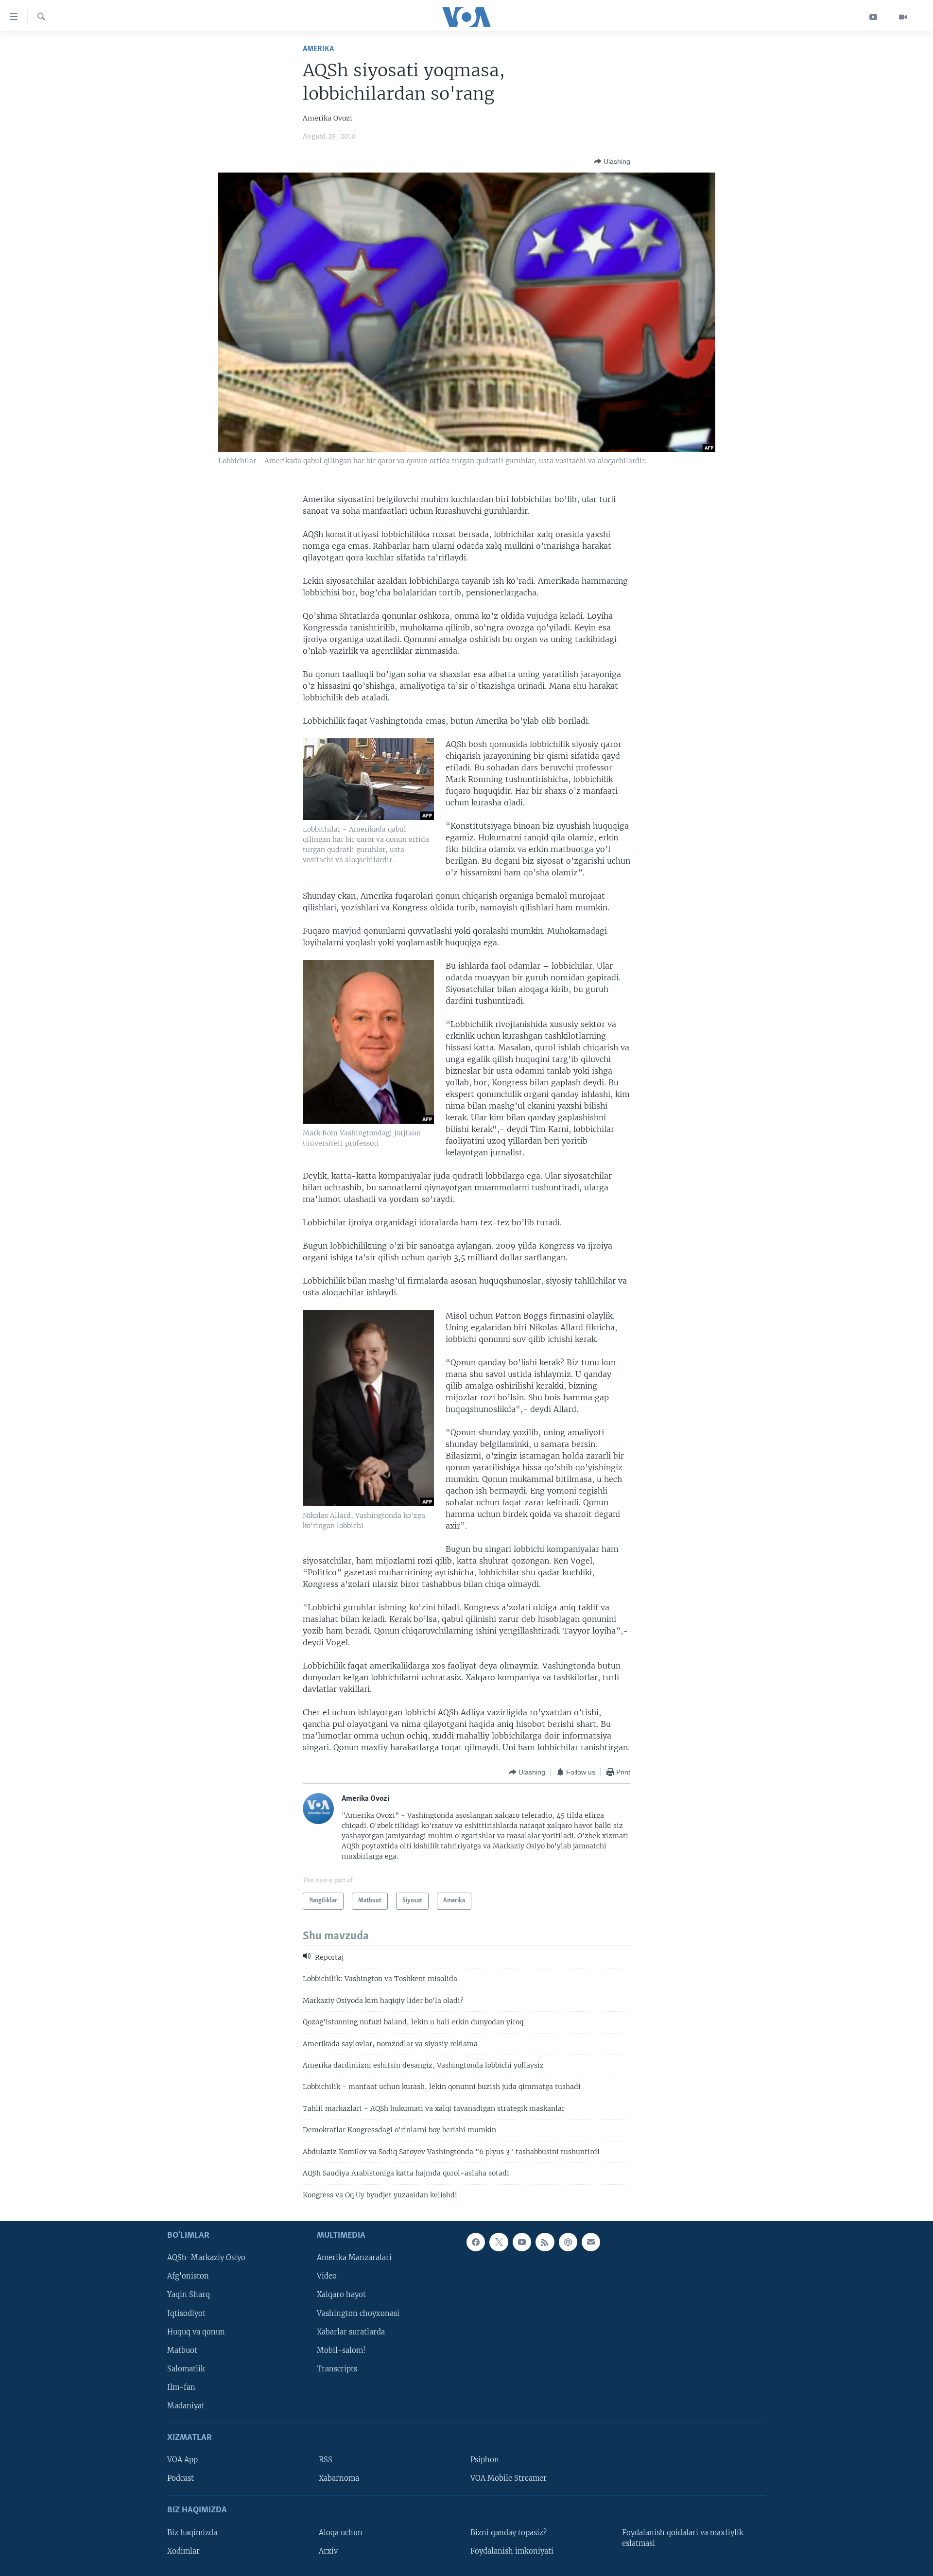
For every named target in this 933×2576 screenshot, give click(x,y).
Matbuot (182, 2350)
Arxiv (328, 2551)
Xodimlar (183, 2551)
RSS (326, 2460)
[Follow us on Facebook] (476, 2242)
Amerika (318, 49)
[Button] (612, 161)
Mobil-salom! (341, 2350)
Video (327, 2276)
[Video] (903, 17)
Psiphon (485, 2460)
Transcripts (337, 2369)
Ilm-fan (181, 2387)
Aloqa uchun (341, 2533)
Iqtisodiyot (186, 2313)
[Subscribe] (591, 2242)
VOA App (182, 2460)
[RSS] (545, 2242)
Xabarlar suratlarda (351, 2332)
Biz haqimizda (192, 2533)
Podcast (181, 2478)
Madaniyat (186, 2406)
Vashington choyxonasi (358, 2313)
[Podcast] (568, 2242)
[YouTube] (873, 17)
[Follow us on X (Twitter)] (499, 2242)
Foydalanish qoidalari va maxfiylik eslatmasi (683, 2538)
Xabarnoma (339, 2478)
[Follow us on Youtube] (522, 2242)
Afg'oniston (188, 2276)
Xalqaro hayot (341, 2295)
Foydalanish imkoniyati (512, 2551)
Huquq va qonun (196, 2332)
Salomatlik (186, 2369)
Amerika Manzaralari (354, 2258)
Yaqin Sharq (189, 2295)
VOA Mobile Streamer (509, 2478)
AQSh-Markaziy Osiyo (206, 2258)
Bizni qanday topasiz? (509, 2533)
